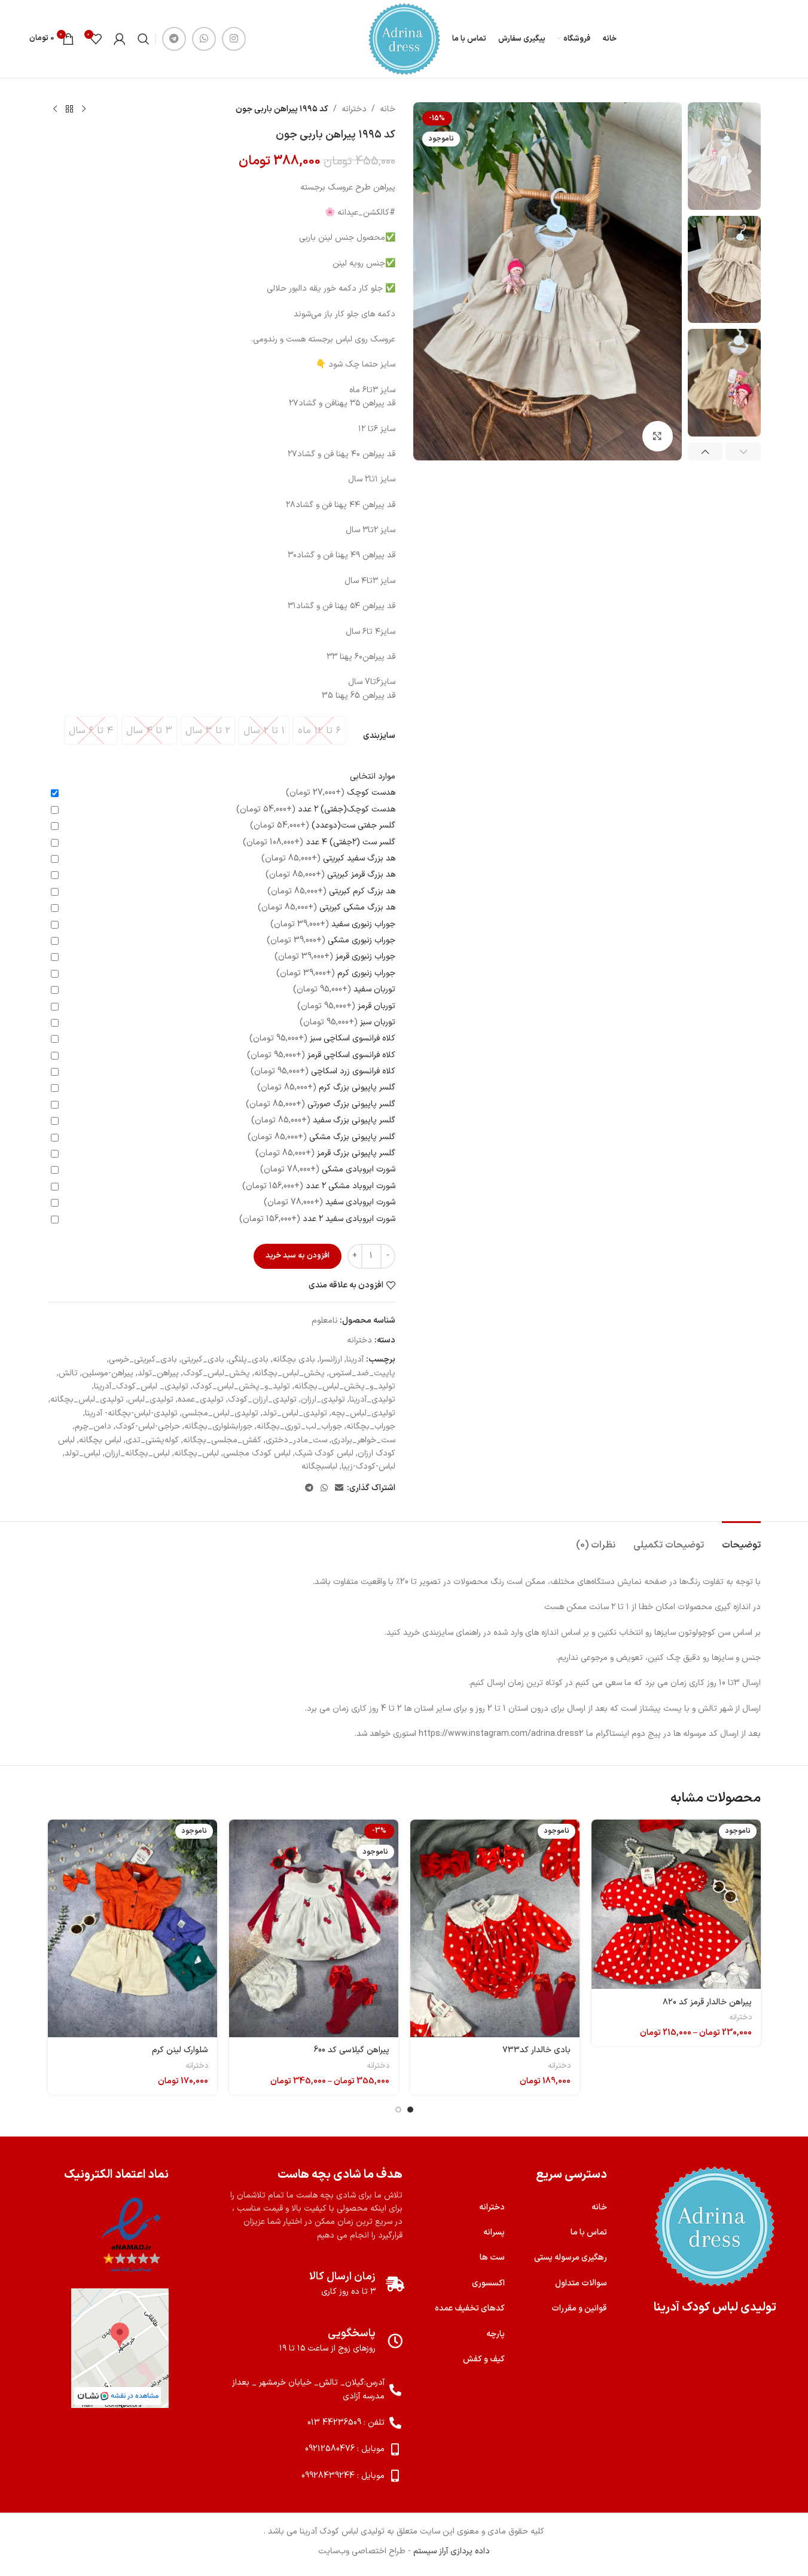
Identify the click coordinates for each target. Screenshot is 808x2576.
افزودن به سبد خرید (298, 1256)
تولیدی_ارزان (323, 1400)
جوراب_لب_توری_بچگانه (299, 1426)
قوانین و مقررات (579, 2308)
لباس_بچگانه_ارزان (137, 1453)
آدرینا (355, 1359)
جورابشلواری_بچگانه (218, 1426)
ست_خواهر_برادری (363, 1440)
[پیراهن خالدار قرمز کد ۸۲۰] (676, 1904)
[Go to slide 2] (398, 2110)
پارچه (496, 2334)
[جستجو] (144, 39)
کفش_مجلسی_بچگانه (222, 1440)
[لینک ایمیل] (339, 1489)
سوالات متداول (581, 2283)
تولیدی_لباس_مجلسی (220, 1413)
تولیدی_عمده (201, 1400)
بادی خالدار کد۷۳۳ (536, 2050)
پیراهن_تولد (158, 1373)
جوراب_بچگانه (371, 1426)
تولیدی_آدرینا (372, 1400)
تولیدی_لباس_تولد (295, 1413)
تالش (68, 1373)
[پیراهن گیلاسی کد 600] (314, 1928)
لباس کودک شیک (324, 1453)
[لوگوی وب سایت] (404, 39)
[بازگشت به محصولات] (69, 109)
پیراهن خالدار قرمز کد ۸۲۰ (707, 2002)
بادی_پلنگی (249, 1359)
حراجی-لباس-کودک (148, 1426)
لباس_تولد (83, 1453)
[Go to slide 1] (410, 2110)
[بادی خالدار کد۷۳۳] (495, 1928)
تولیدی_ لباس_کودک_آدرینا (141, 1386)
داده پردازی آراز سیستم (452, 2551)
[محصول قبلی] (84, 109)
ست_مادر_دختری (296, 1440)
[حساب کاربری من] (120, 39)
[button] (743, 451)
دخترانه (354, 109)
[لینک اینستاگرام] (234, 39)
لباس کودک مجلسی (257, 1453)
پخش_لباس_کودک (217, 1373)
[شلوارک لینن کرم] (132, 1928)
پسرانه (494, 2232)
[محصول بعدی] (55, 109)
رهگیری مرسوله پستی (571, 2258)
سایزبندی (379, 736)
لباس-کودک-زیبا (368, 1466)
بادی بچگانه (294, 1359)
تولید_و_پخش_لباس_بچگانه (345, 1386)
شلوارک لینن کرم (180, 2050)
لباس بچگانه (100, 1440)
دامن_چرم (93, 1426)
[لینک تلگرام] (174, 39)
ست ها (492, 2258)
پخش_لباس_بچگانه (289, 1373)
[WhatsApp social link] (204, 39)
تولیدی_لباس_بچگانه (87, 1400)
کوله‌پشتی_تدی (152, 1440)
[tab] (741, 1539)
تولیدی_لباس (151, 1400)
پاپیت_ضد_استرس (362, 1373)
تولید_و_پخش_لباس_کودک (241, 1386)
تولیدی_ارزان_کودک (262, 1400)
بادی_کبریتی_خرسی (143, 1359)
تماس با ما (589, 2232)
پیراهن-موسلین (108, 1373)
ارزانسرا (331, 1359)
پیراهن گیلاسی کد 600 (351, 2050)
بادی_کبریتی (203, 1359)
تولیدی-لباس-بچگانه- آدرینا (131, 1413)
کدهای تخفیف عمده (470, 2308)
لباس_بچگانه (196, 1453)
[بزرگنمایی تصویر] (657, 436)
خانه (388, 109)
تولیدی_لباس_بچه (363, 1413)
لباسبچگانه (319, 1466)
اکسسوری (488, 2283)
